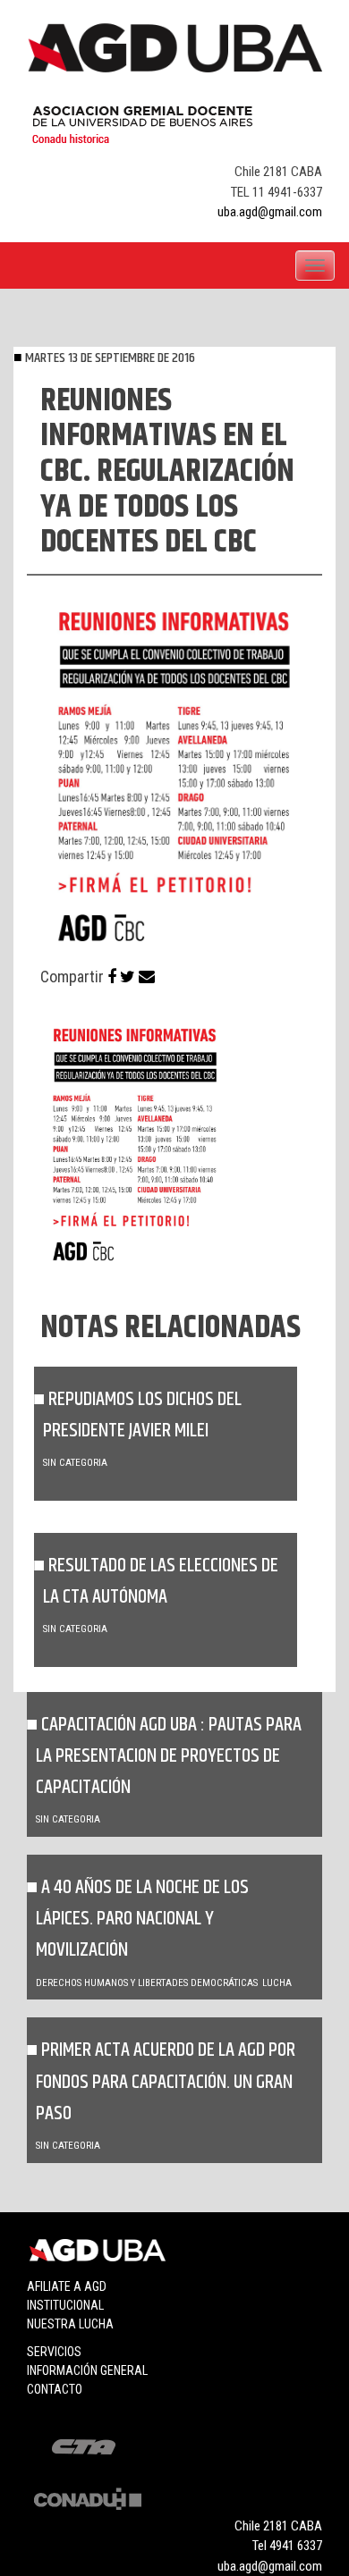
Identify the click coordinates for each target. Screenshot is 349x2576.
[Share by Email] (147, 977)
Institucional (65, 2305)
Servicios (54, 2352)
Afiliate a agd (67, 2286)
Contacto (55, 2389)
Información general (87, 2370)
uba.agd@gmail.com (270, 212)
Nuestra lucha (70, 2324)
